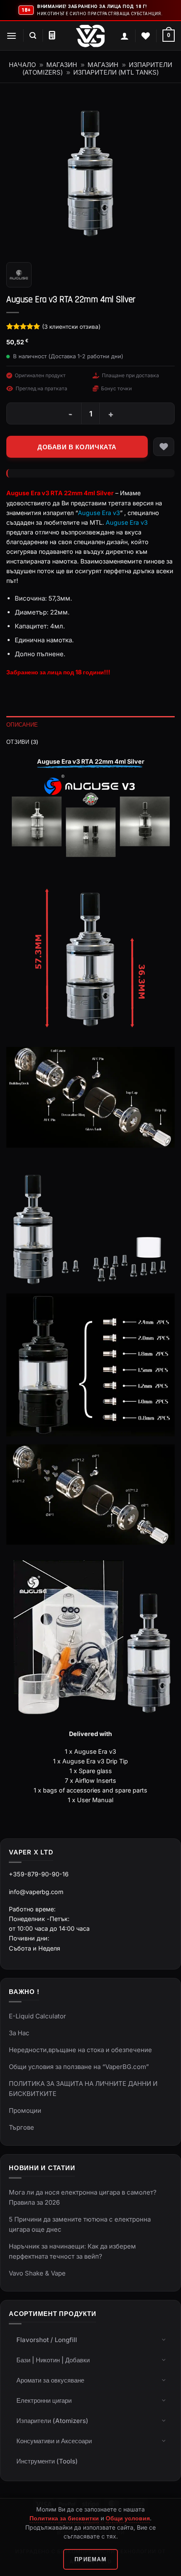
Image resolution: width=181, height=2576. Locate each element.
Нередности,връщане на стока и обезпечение (80, 2050)
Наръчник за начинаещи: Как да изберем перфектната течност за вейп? (72, 2251)
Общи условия (128, 2518)
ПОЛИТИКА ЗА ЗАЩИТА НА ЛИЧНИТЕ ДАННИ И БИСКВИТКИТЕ (83, 2089)
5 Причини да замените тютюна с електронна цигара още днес (80, 2224)
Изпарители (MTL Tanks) (116, 72)
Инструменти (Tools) (47, 2461)
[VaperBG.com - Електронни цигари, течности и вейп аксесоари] (90, 36)
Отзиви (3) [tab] (23, 742)
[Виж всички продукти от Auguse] (19, 275)
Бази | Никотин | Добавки (53, 2360)
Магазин (62, 65)
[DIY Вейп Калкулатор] (52, 35)
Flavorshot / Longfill (47, 2340)
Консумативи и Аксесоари (54, 2441)
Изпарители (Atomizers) (52, 2421)
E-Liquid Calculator (37, 2016)
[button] (12, 36)
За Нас (19, 2033)
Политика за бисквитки (64, 2518)
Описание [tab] (22, 724)
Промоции (25, 2110)
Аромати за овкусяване (50, 2380)
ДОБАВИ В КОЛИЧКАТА (77, 447)
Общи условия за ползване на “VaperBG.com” (79, 2067)
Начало (22, 65)
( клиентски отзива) (71, 327)
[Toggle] (164, 2339)
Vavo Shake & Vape (37, 2273)
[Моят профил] (125, 36)
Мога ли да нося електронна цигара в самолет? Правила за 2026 (83, 2197)
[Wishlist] (146, 36)
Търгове (21, 2127)
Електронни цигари (44, 2400)
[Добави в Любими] (164, 447)
